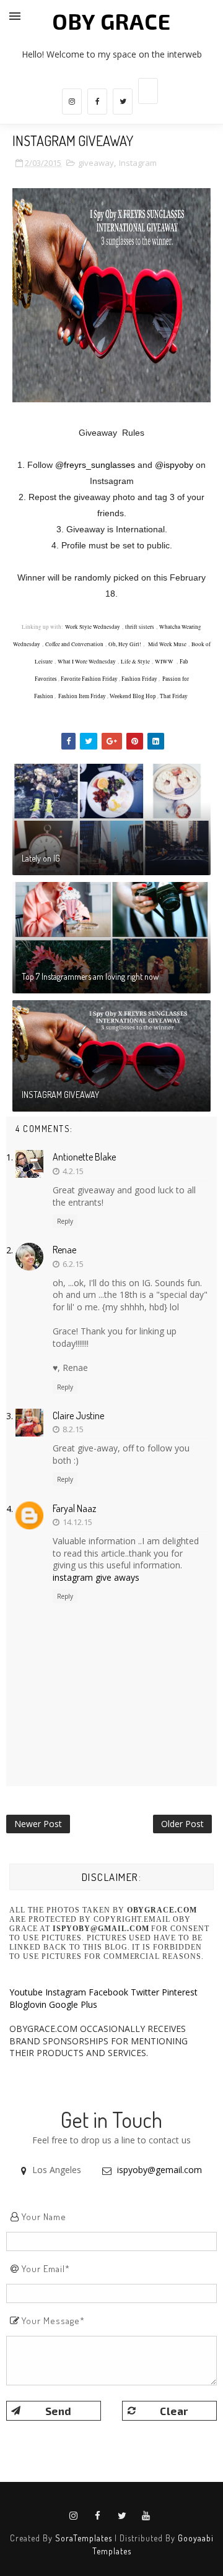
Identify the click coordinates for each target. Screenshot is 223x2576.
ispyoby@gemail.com (160, 2170)
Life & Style (135, 662)
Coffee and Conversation (74, 644)
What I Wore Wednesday (87, 662)
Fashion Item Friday (82, 696)
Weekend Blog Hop (133, 696)
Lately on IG (41, 858)
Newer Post (38, 1824)
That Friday (174, 696)
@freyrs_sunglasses (95, 465)
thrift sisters (140, 627)
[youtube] (146, 2516)
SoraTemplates (84, 2538)
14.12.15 (77, 1522)
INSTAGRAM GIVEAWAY (60, 1095)
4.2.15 (73, 1171)
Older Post (182, 1824)
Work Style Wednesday (93, 627)
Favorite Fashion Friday (89, 679)
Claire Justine (78, 1416)
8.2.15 (73, 1429)
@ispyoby (174, 465)
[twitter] (123, 102)
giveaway (96, 163)
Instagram (138, 163)
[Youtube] (148, 91)
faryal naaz (74, 1508)
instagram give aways (96, 1577)
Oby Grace (111, 21)
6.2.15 (73, 1264)
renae (64, 1250)
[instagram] (72, 102)
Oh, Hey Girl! (125, 644)
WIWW (164, 662)
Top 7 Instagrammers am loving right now (90, 976)
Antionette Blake (84, 1157)
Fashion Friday (139, 679)
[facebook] (97, 102)
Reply (65, 1221)
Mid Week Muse (166, 644)
